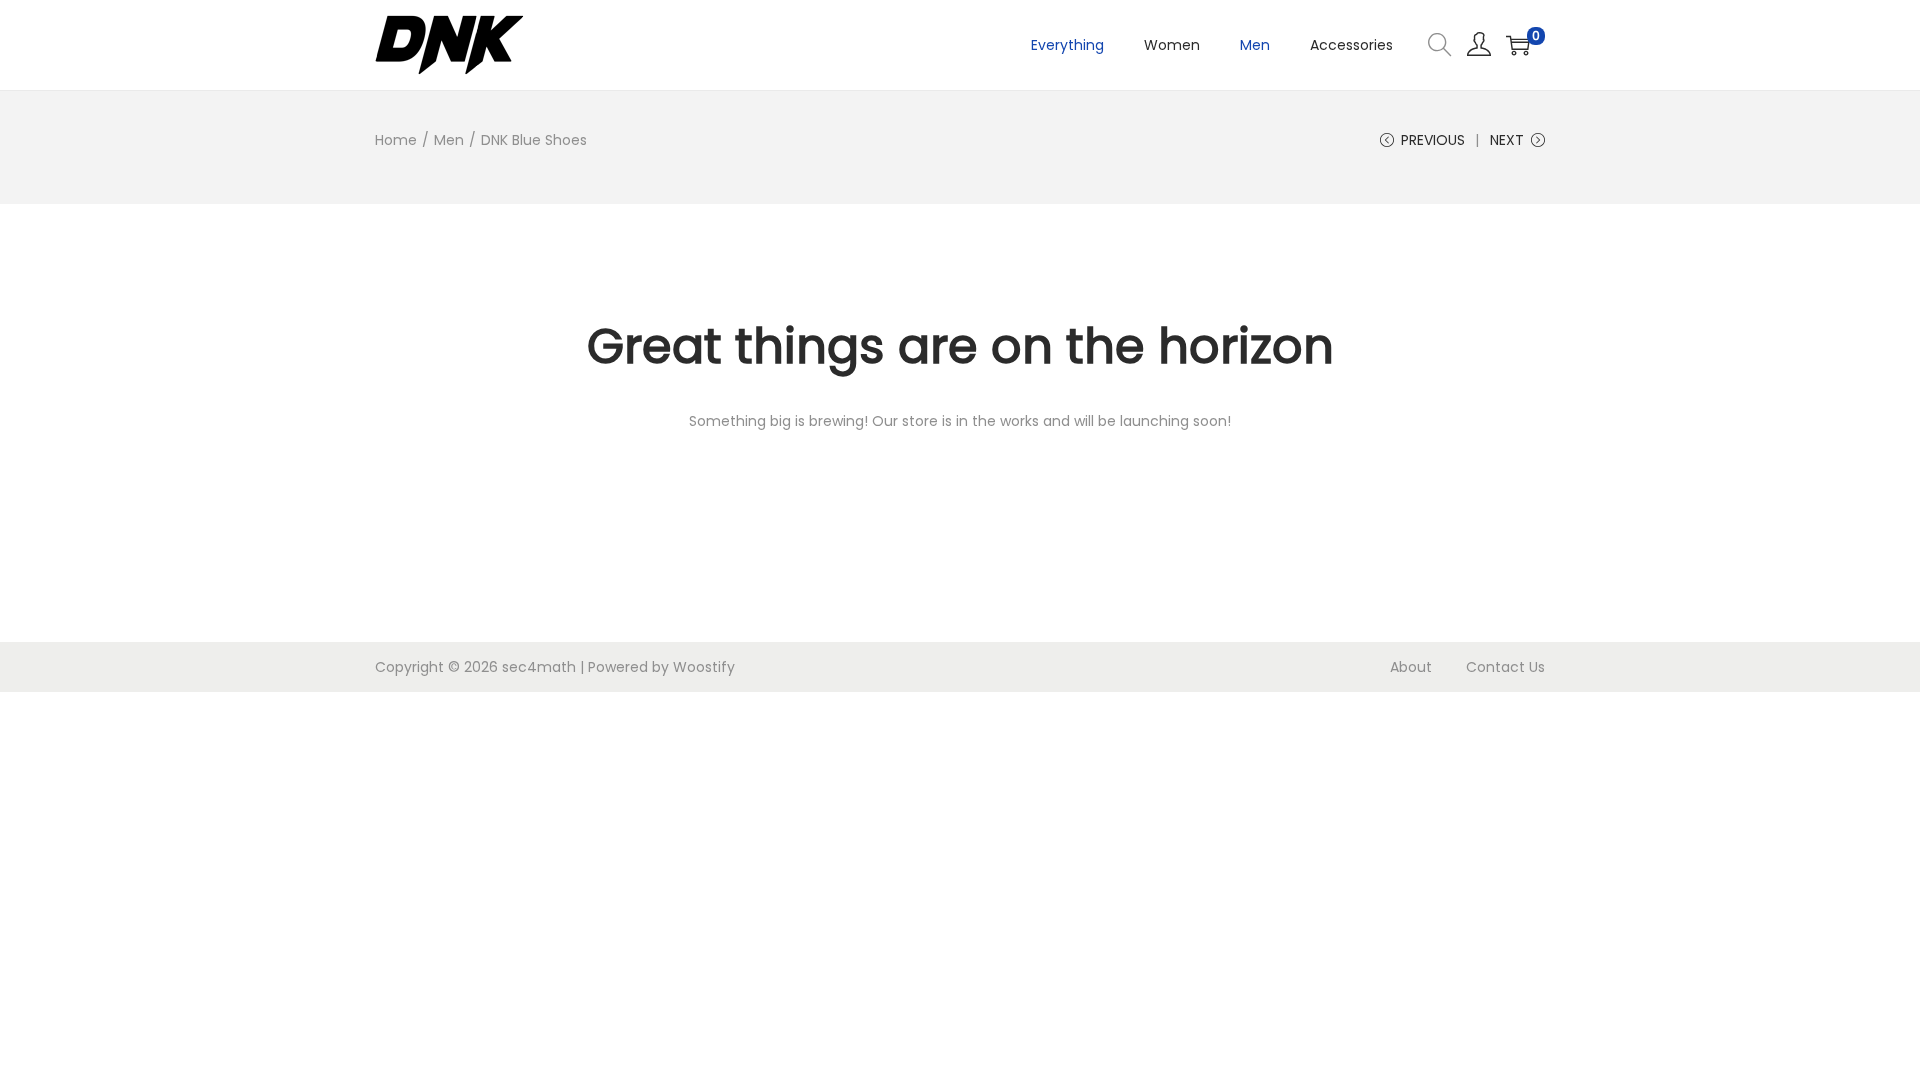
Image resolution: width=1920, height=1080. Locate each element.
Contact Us (1505, 667)
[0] (1518, 45)
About (1411, 667)
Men (449, 140)
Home (396, 140)
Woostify (704, 667)
